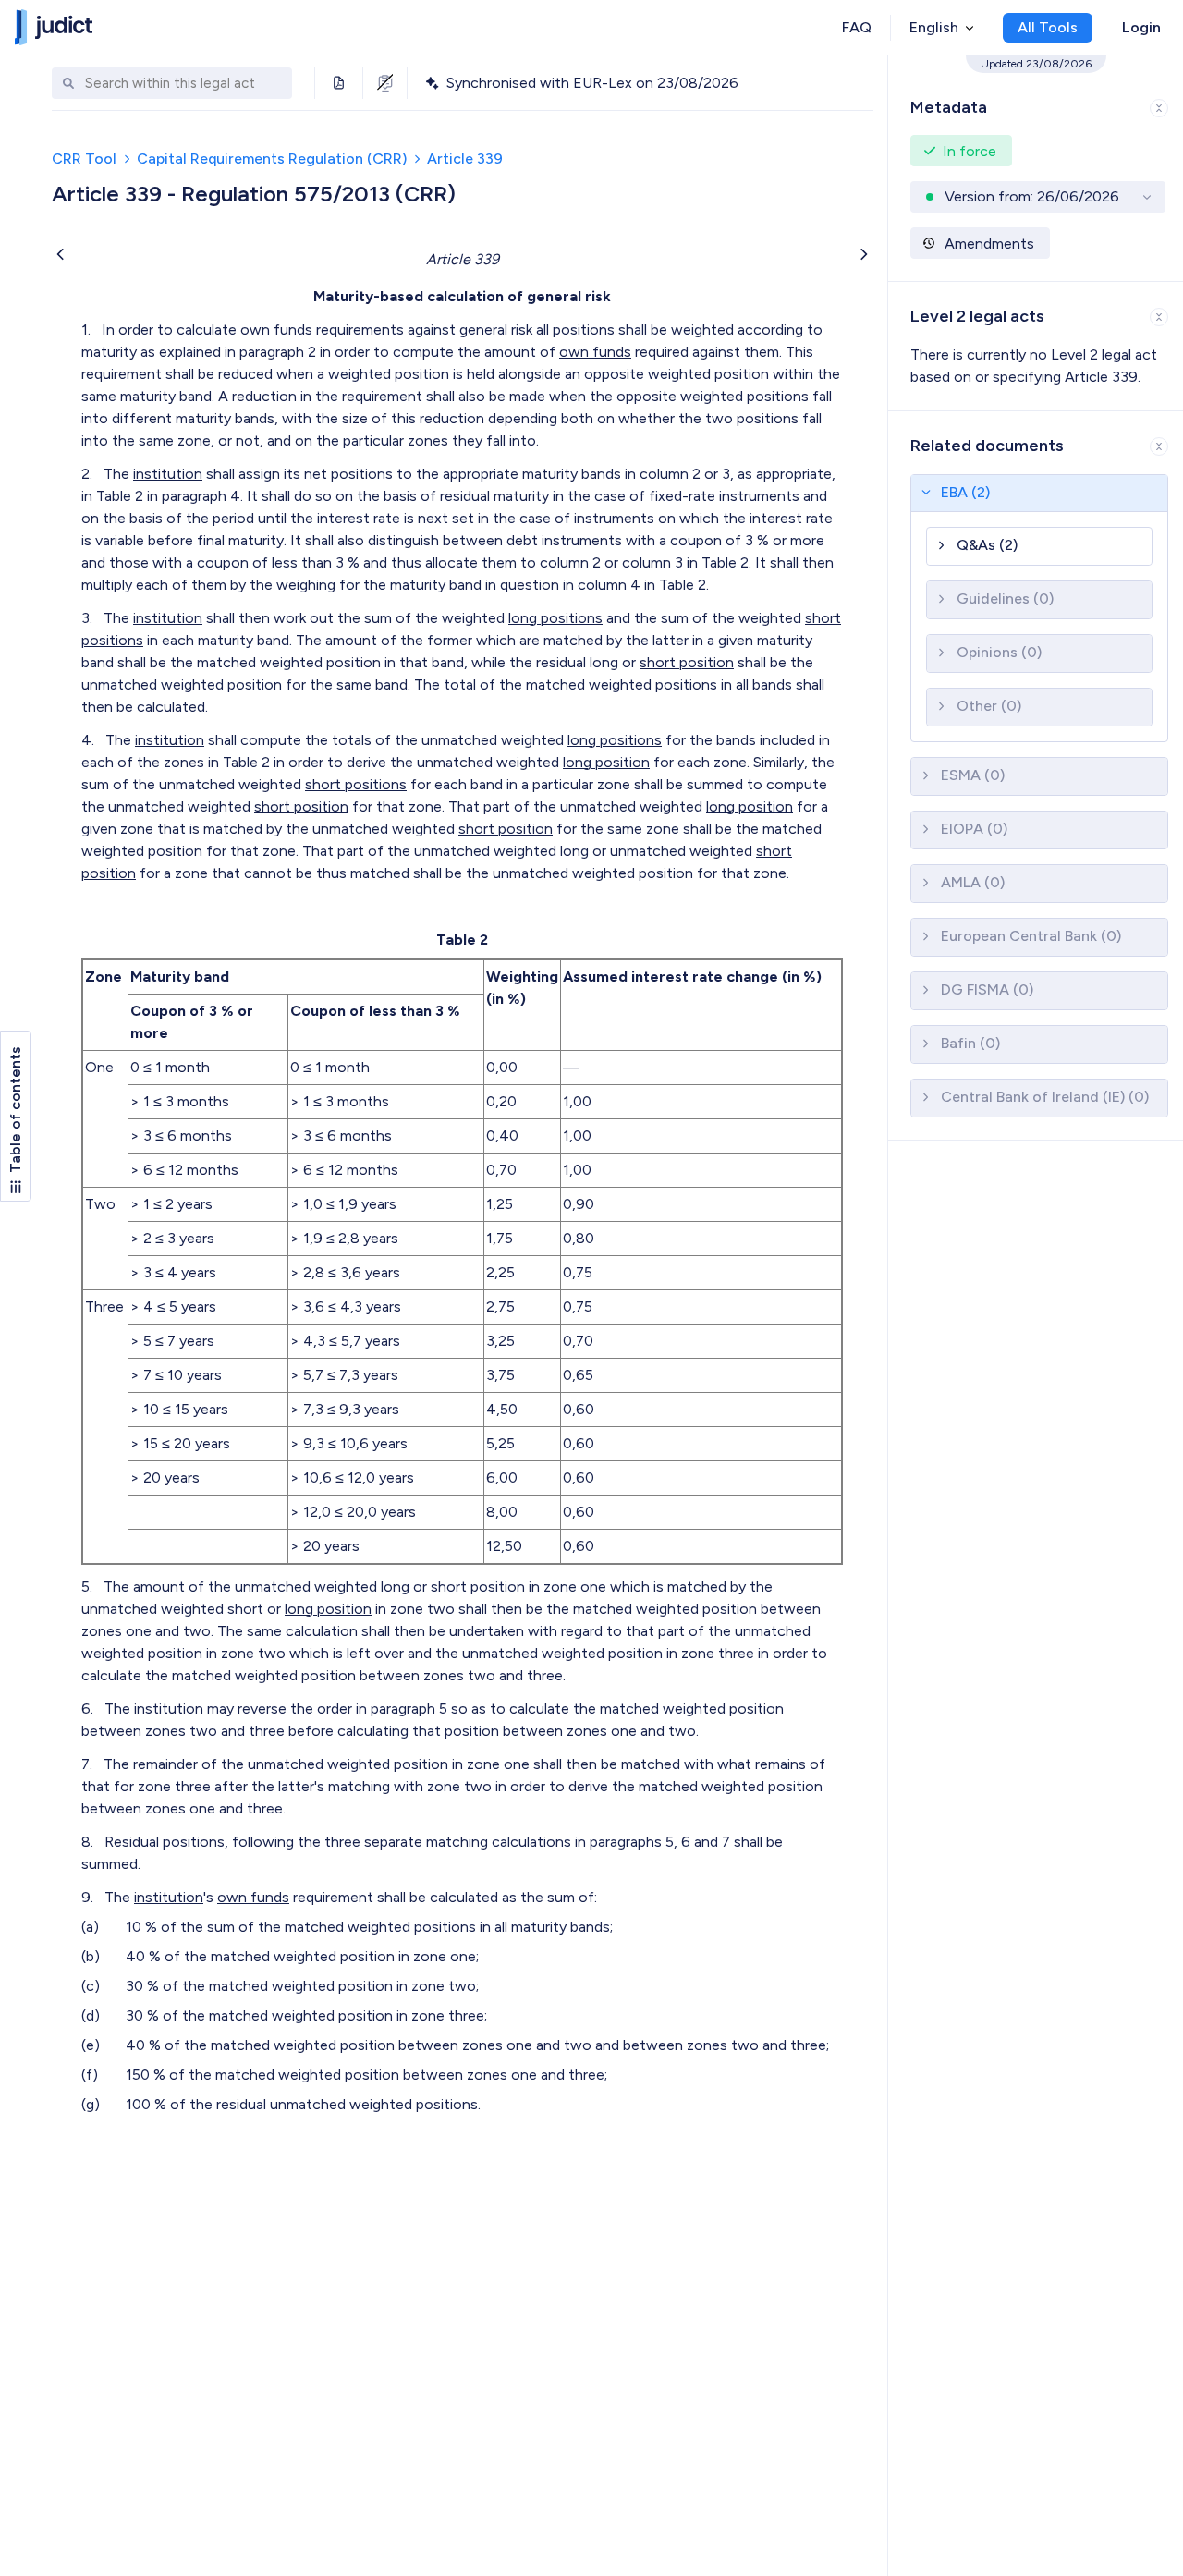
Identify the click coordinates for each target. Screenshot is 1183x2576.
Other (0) (989, 706)
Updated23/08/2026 (1036, 64)
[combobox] (184, 84)
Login (1141, 27)
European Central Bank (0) (1031, 936)
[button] (1036, 104)
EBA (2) (965, 492)
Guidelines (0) (1005, 598)
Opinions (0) (999, 652)
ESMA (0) (973, 775)
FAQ (857, 27)
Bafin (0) (970, 1043)
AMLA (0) (973, 882)
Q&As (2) (987, 545)
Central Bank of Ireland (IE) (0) (1045, 1097)
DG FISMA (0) (987, 989)
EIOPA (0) (974, 829)
